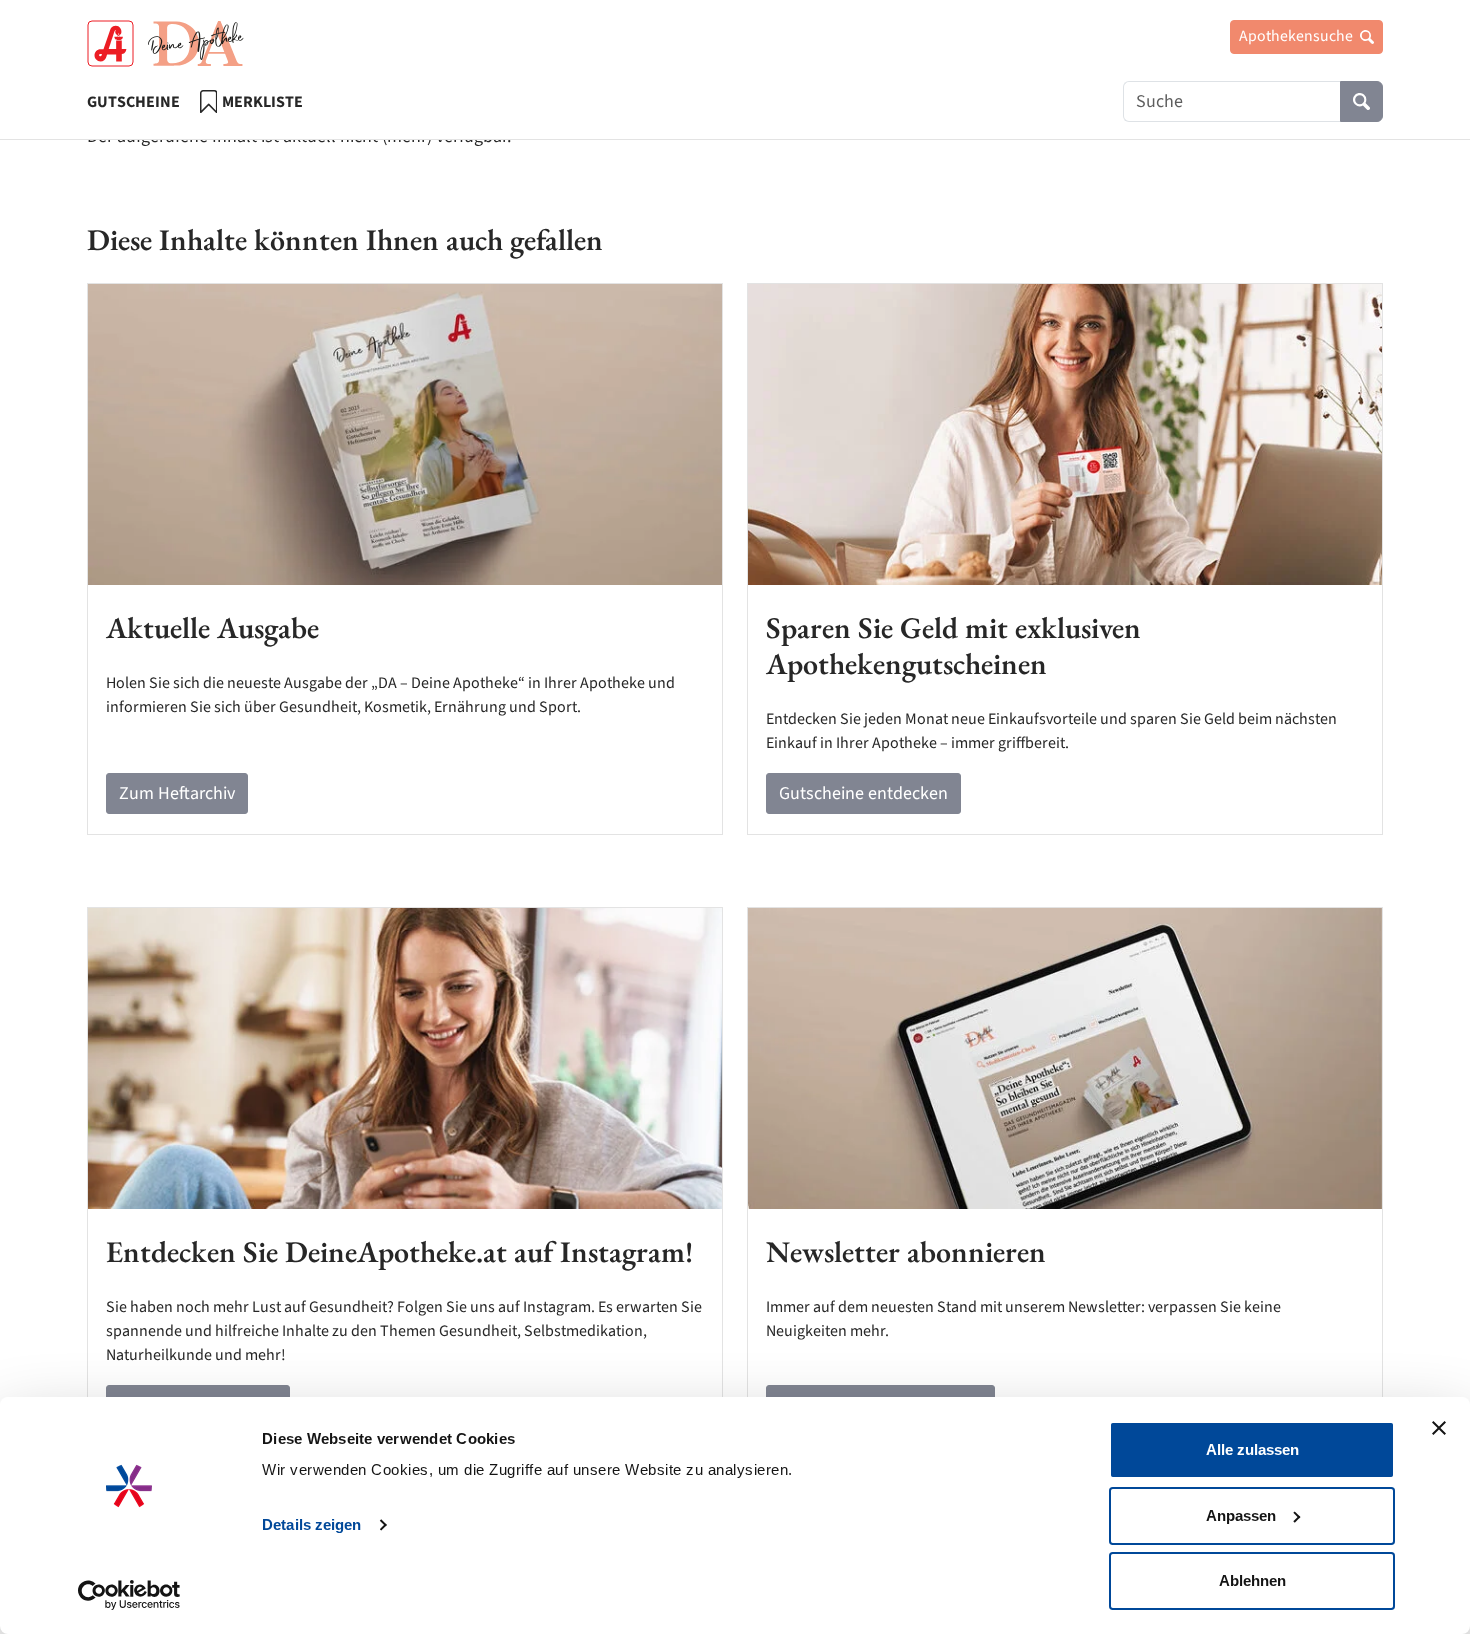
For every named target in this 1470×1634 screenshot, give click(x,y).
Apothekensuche (1297, 36)
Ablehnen (1252, 1580)
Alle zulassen (1252, 1449)
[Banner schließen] (1439, 1428)
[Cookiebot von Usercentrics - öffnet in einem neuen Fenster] (129, 1595)
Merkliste (262, 102)
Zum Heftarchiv (177, 793)
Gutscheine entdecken (863, 793)
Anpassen (1241, 1515)
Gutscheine (133, 102)
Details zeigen (311, 1524)
